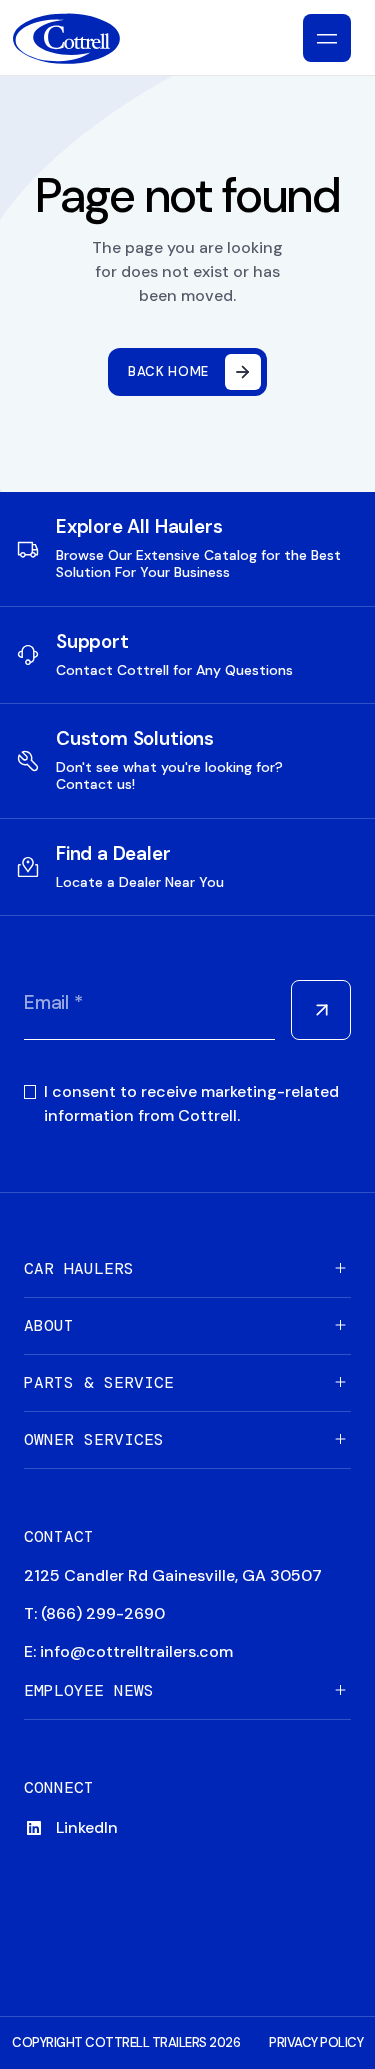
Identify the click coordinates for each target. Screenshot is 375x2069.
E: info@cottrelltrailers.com (128, 1651)
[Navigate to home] (82, 38)
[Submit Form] (321, 1010)
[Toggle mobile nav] (327, 38)
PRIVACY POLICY (316, 2042)
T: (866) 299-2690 (94, 1613)
